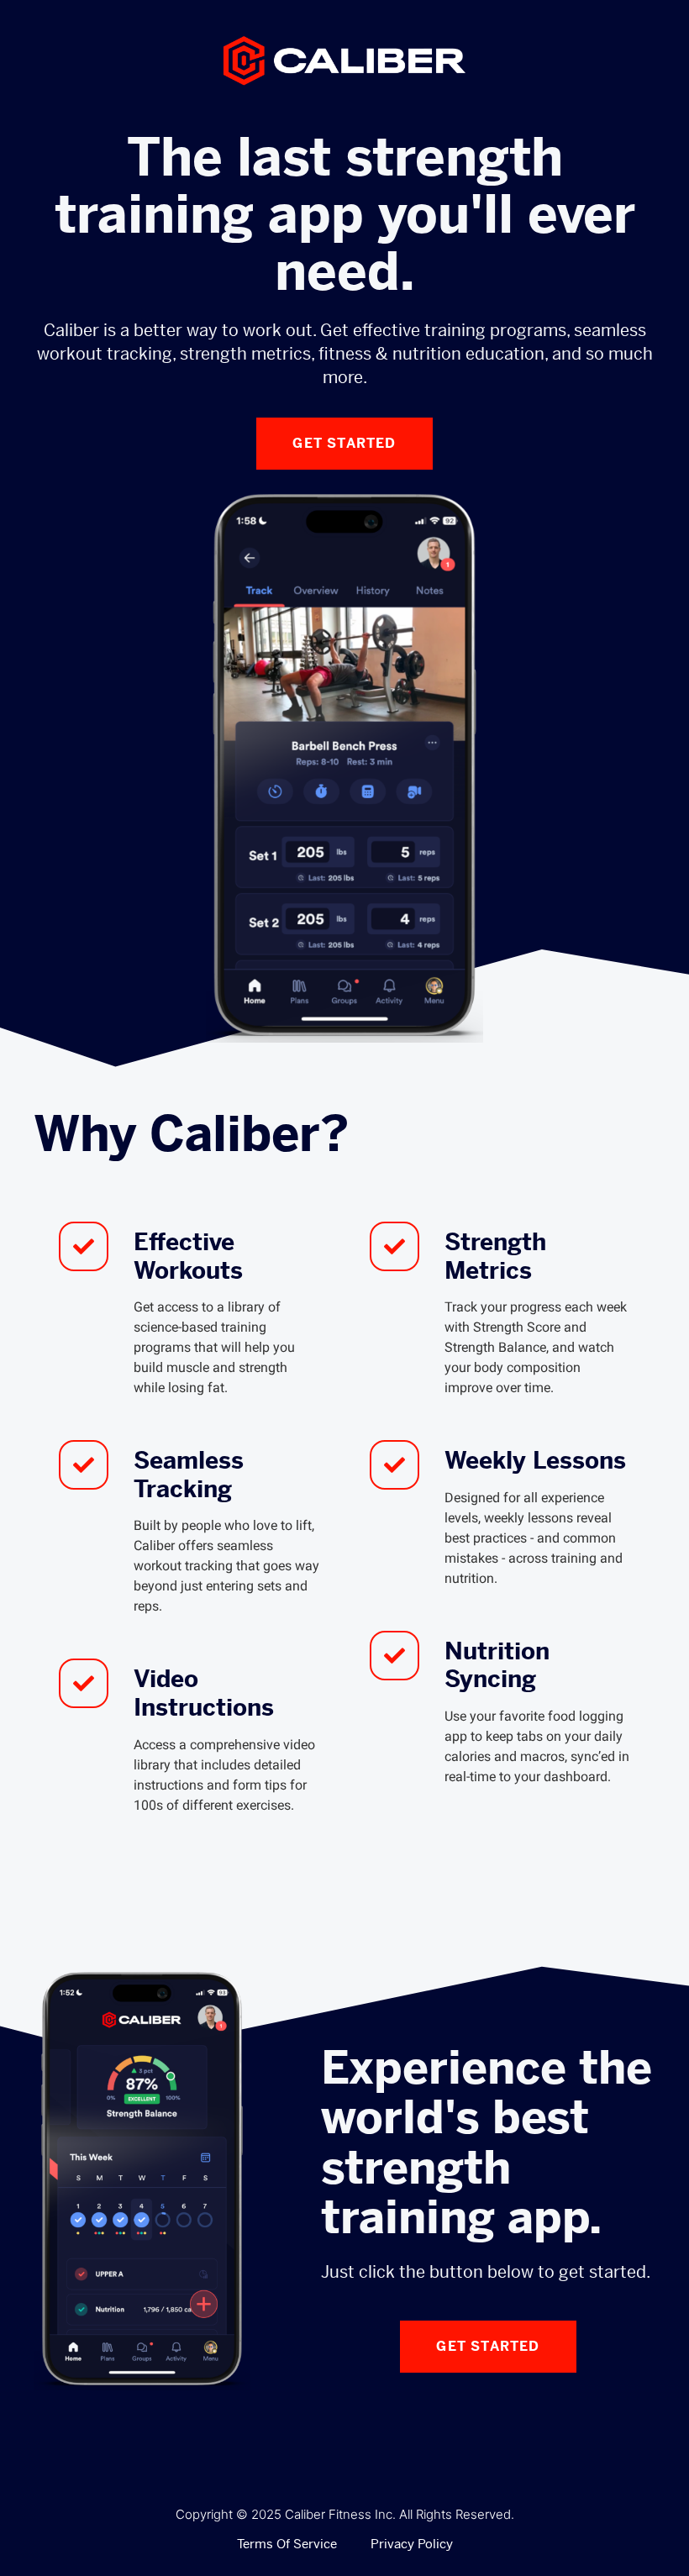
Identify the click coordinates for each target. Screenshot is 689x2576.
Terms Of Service (287, 2544)
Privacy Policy (412, 2544)
